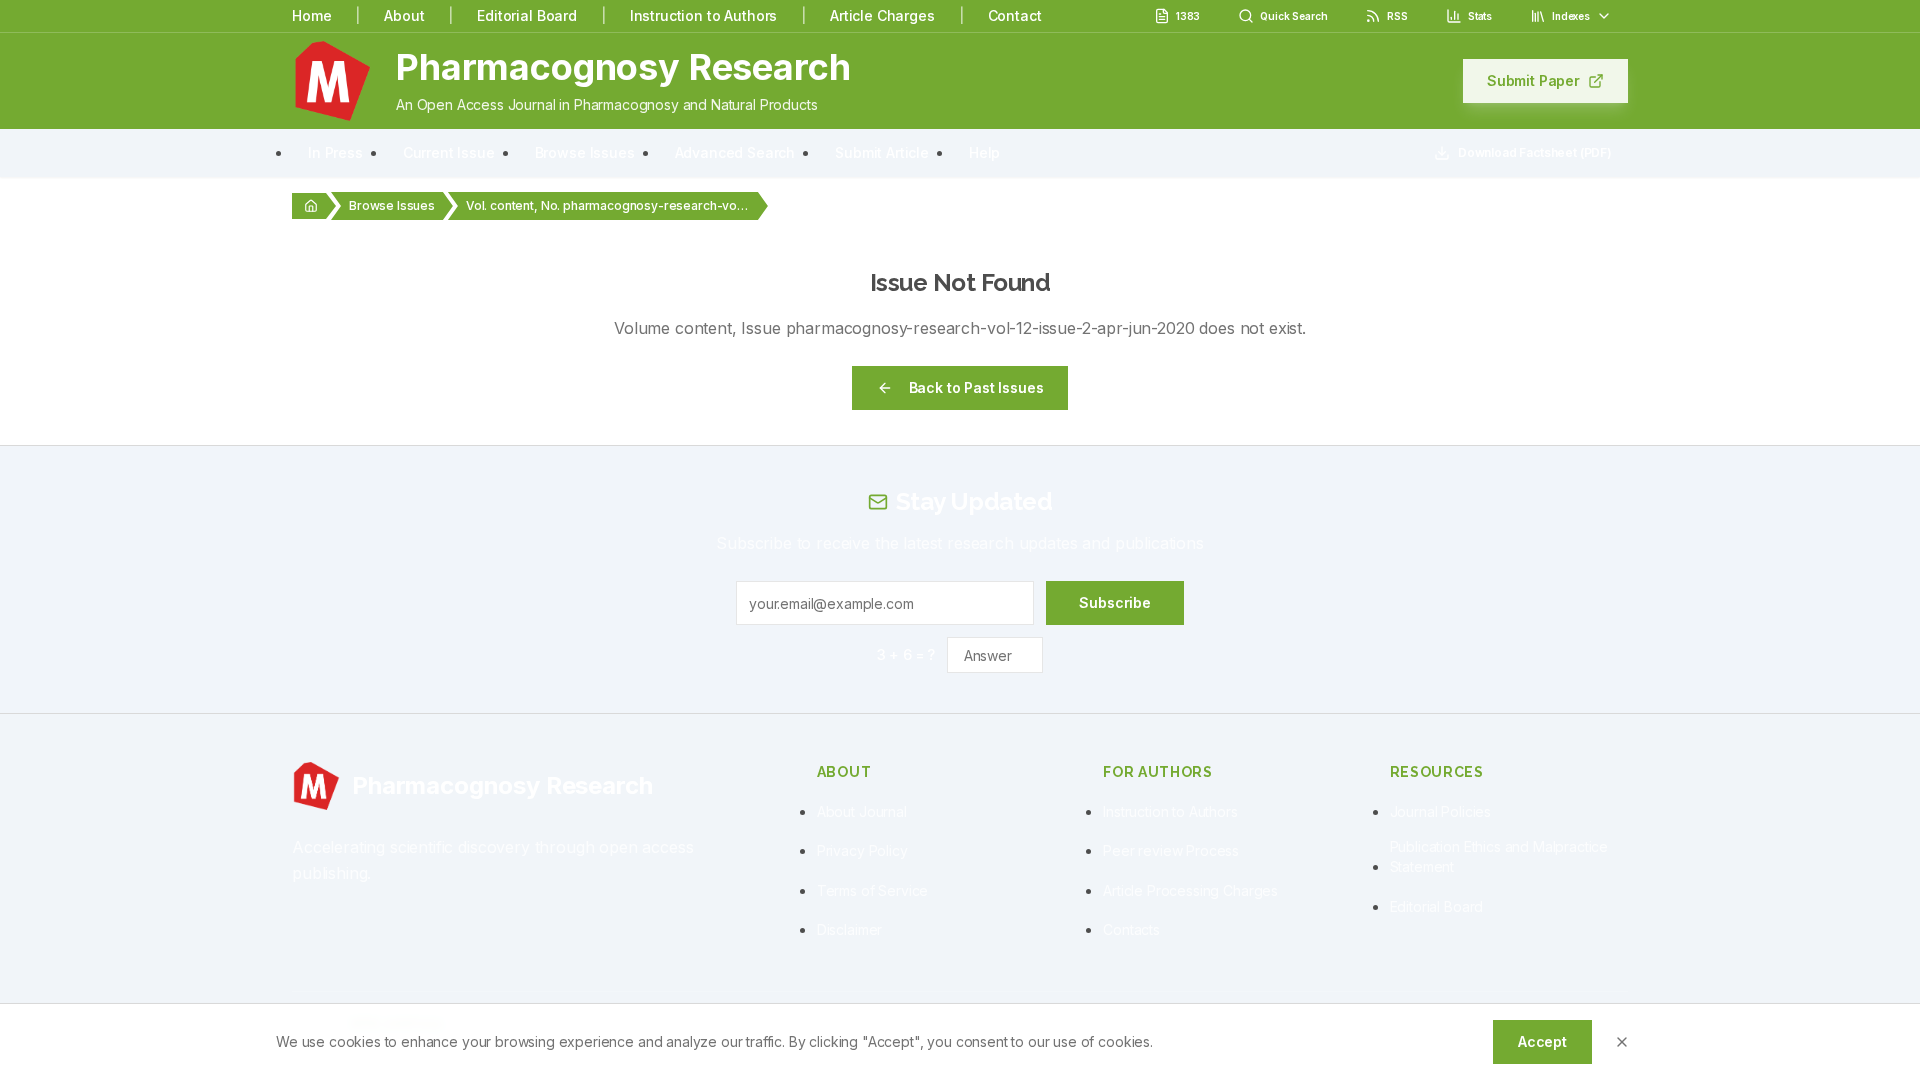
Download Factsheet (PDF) (1535, 152)
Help (984, 152)
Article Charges (882, 15)
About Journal (862, 811)
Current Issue (449, 152)
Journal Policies (1440, 811)
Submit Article (882, 152)
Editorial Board (527, 15)
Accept (1542, 1041)
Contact (1015, 15)
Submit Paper (1533, 80)
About (404, 15)
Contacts (1131, 929)
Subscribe (1115, 602)
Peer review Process (1171, 850)
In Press (335, 152)
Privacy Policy (862, 850)
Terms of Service (872, 890)
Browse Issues (585, 152)
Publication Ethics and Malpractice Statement (1499, 856)
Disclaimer (849, 929)
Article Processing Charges (1190, 890)
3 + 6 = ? (906, 654)
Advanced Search (735, 152)
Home (311, 15)
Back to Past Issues (976, 387)
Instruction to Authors (703, 15)
